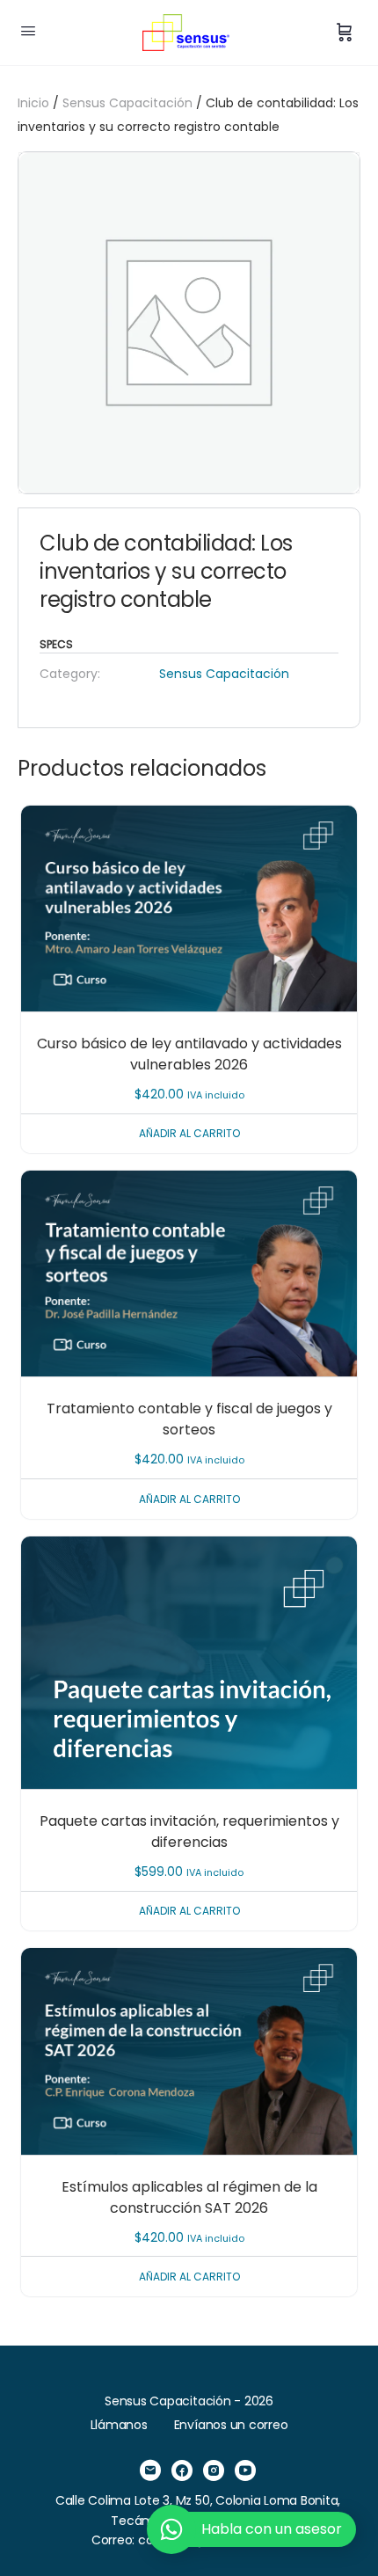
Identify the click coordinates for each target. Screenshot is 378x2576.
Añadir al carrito (189, 1133)
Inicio (33, 103)
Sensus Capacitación (127, 103)
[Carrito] (345, 33)
